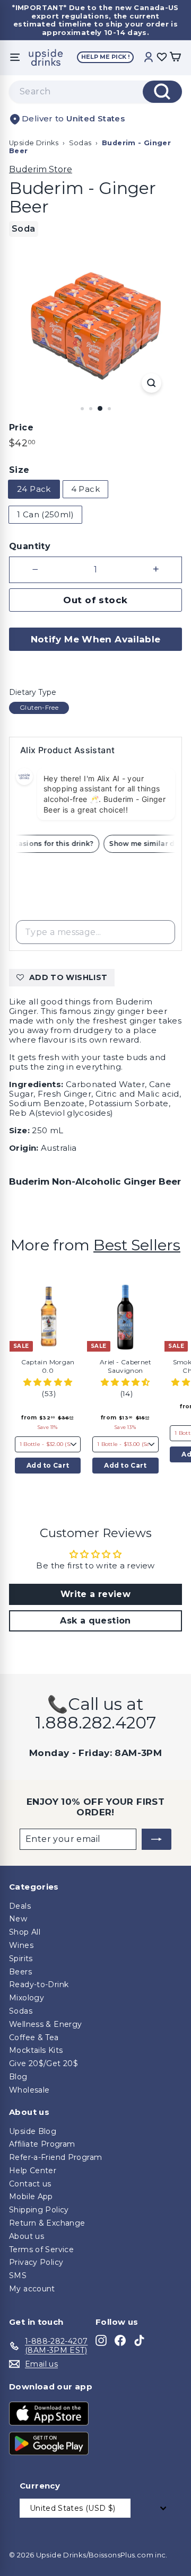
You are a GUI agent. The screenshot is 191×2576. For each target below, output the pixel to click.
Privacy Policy (36, 2262)
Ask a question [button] (95, 1621)
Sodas (80, 143)
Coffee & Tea (34, 2037)
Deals (20, 1906)
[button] (48, 1382)
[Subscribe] (157, 1839)
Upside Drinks (34, 143)
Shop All (25, 1932)
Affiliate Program (42, 2144)
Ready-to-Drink (39, 1984)
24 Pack (34, 489)
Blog (18, 2077)
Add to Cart (48, 1465)
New (18, 1919)
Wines (21, 1945)
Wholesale (29, 2090)
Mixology (27, 1998)
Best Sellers (137, 1245)
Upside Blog (33, 2131)
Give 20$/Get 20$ (44, 2063)
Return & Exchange (47, 2223)
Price (21, 427)
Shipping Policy (39, 2210)
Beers (20, 1972)
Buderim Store (41, 169)
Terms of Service (41, 2249)
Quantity (30, 546)
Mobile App (31, 2196)
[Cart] (175, 58)
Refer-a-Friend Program (55, 2157)
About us (27, 2236)
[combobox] (95, 92)
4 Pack (85, 489)
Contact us (30, 2184)
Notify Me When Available (96, 639)
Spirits (21, 1959)
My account (32, 2289)
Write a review (95, 1594)
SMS (18, 2275)
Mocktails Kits (36, 2050)
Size (19, 470)
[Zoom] (151, 383)
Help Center (33, 2171)
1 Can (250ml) (45, 514)
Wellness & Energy (45, 2024)
